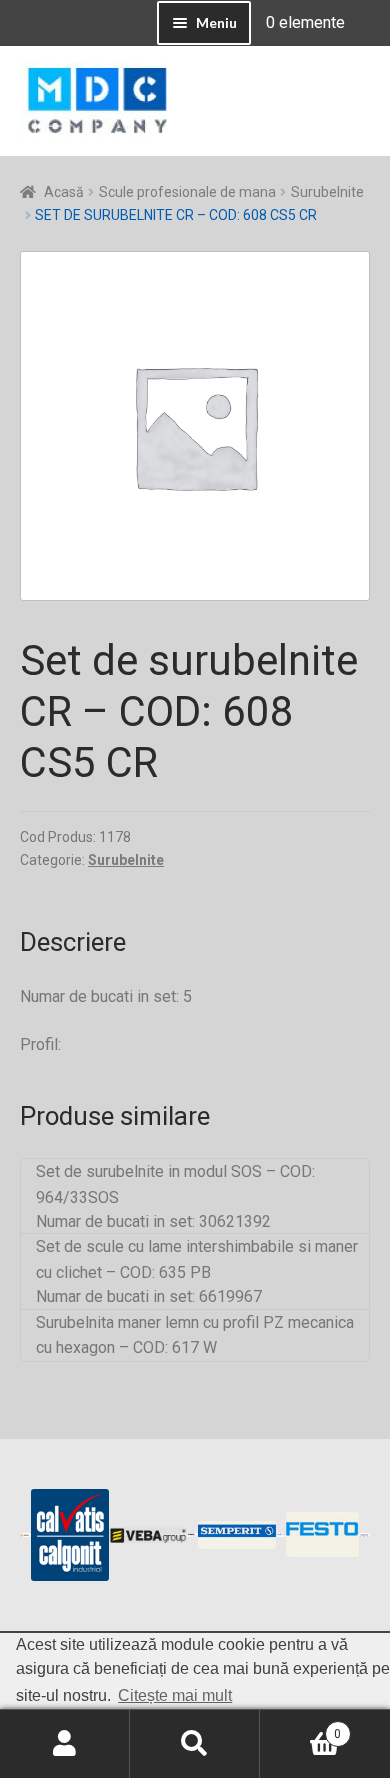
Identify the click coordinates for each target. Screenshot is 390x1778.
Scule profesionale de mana (187, 192)
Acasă (64, 192)
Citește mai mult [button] (175, 1695)
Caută (195, 1744)
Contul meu (65, 1744)
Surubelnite (327, 192)
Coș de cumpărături (300, 1727)
